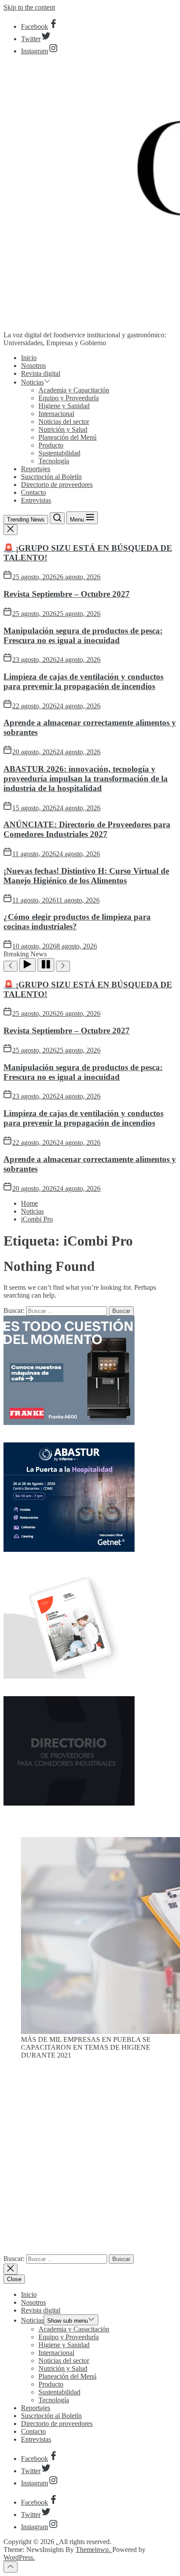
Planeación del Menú (67, 437)
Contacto (33, 492)
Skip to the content (29, 7)
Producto (51, 445)
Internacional (56, 414)
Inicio (29, 358)
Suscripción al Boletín (51, 477)
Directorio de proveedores (57, 485)
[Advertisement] (90, 2160)
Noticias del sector (64, 422)
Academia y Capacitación (74, 390)
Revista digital (41, 373)
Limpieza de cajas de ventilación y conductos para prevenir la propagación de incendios (83, 681)
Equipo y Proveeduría (69, 398)
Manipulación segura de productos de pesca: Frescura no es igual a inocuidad (83, 635)
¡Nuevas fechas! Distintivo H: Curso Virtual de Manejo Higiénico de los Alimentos (86, 876)
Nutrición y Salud (63, 429)
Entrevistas (36, 500)
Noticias (32, 382)
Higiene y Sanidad (64, 406)
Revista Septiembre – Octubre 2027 (67, 594)
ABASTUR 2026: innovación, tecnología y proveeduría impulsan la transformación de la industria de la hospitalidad (86, 779)
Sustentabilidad (59, 453)
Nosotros (33, 366)
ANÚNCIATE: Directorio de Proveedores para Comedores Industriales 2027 (87, 829)
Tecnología (54, 461)
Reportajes (36, 469)
